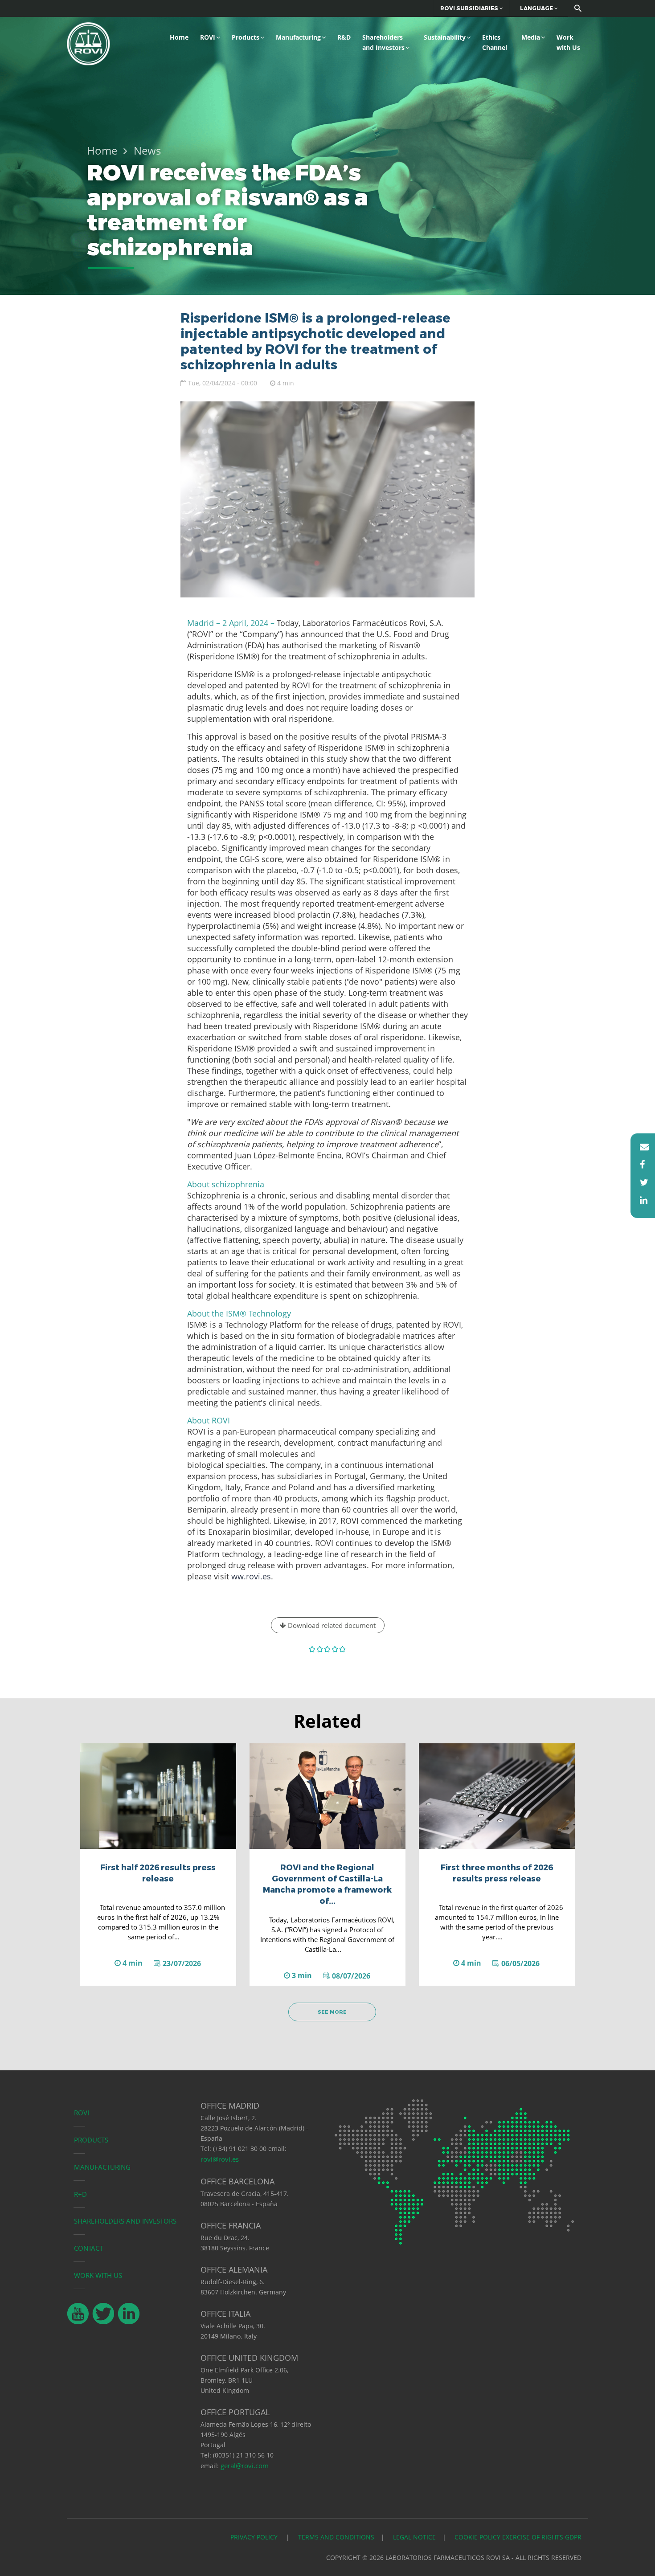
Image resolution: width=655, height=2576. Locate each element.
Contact (88, 2248)
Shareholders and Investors (383, 42)
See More (332, 2012)
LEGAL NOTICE (414, 2537)
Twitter (640, 1182)
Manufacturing (298, 37)
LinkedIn (640, 1200)
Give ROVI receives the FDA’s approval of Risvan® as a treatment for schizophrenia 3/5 (328, 1649)
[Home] (88, 43)
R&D (344, 37)
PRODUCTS (91, 2140)
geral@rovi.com (245, 2466)
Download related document (331, 1625)
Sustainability (445, 37)
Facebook (640, 1165)
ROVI (208, 37)
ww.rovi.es (251, 1576)
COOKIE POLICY (477, 2537)
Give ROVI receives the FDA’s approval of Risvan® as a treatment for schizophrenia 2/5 (320, 1649)
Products (246, 37)
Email (640, 1147)
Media (531, 37)
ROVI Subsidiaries (470, 8)
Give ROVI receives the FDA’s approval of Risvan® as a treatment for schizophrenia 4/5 (335, 1649)
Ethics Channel (495, 42)
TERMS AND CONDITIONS (336, 2537)
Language (537, 8)
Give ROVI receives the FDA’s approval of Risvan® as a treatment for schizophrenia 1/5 (313, 1649)
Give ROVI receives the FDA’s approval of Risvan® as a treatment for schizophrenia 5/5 (343, 1649)
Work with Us (568, 42)
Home (179, 37)
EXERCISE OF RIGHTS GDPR (542, 2537)
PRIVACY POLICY (255, 2537)
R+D (80, 2194)
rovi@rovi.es (220, 2159)
